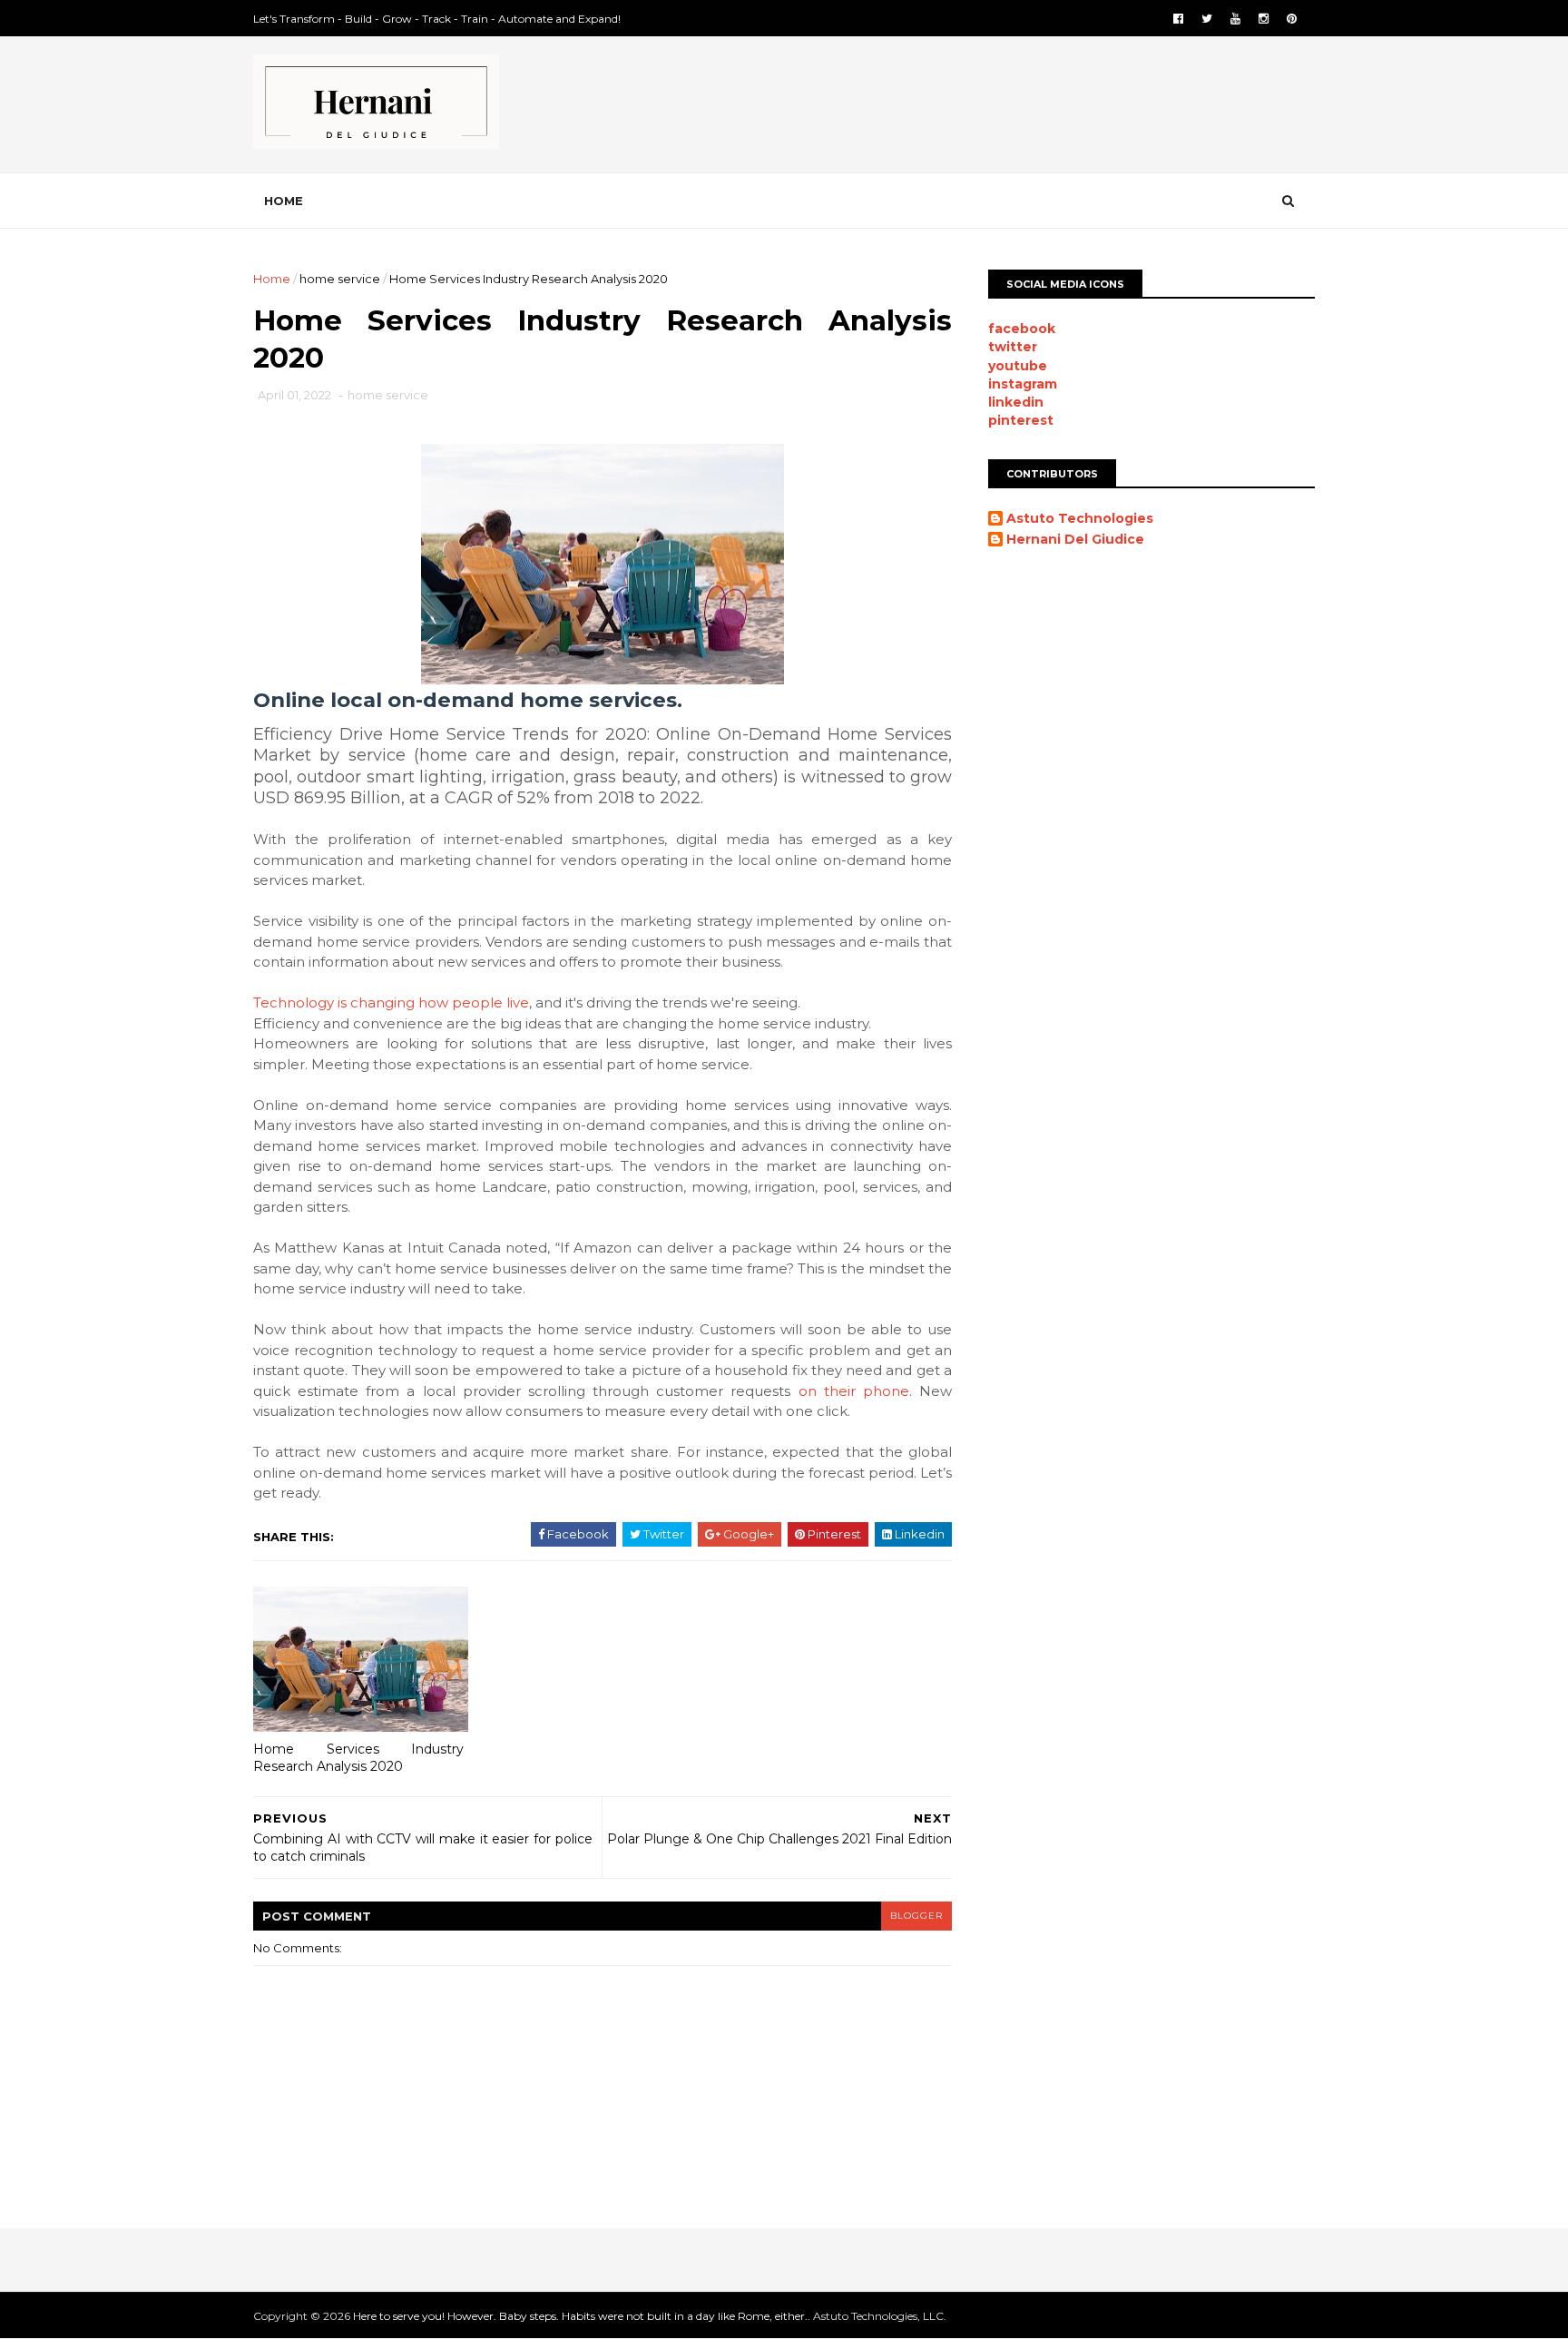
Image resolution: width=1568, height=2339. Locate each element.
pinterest (1021, 420)
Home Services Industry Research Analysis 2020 (358, 1758)
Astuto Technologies (1080, 519)
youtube (1018, 366)
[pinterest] (1292, 19)
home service (340, 279)
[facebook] (1178, 19)
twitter (1013, 347)
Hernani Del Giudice (1075, 540)
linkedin (1016, 402)
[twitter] (1207, 19)
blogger (916, 1916)
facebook (1022, 329)
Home (284, 201)
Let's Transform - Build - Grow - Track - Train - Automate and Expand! (437, 19)
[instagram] (1264, 19)
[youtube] (1235, 19)
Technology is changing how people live (391, 1002)
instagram (1023, 384)
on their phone (854, 1391)
